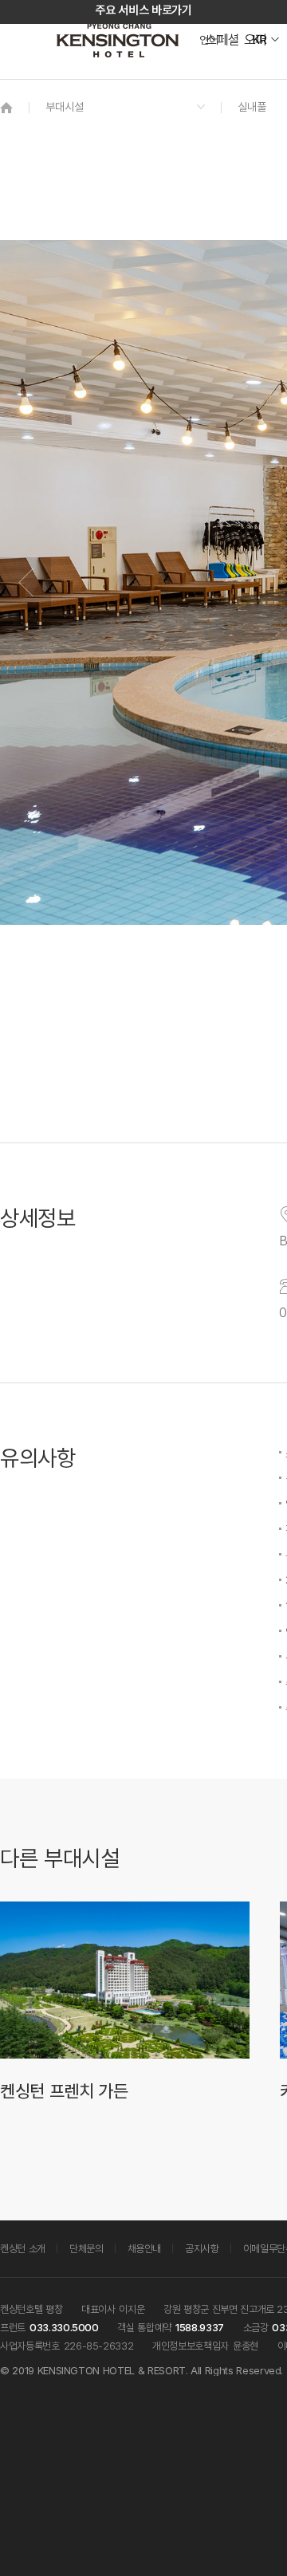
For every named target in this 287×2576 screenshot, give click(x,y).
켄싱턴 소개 (23, 2248)
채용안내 (145, 2248)
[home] (6, 107)
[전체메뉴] (259, 84)
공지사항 (202, 2248)
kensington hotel (120, 40)
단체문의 (86, 2248)
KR (259, 40)
